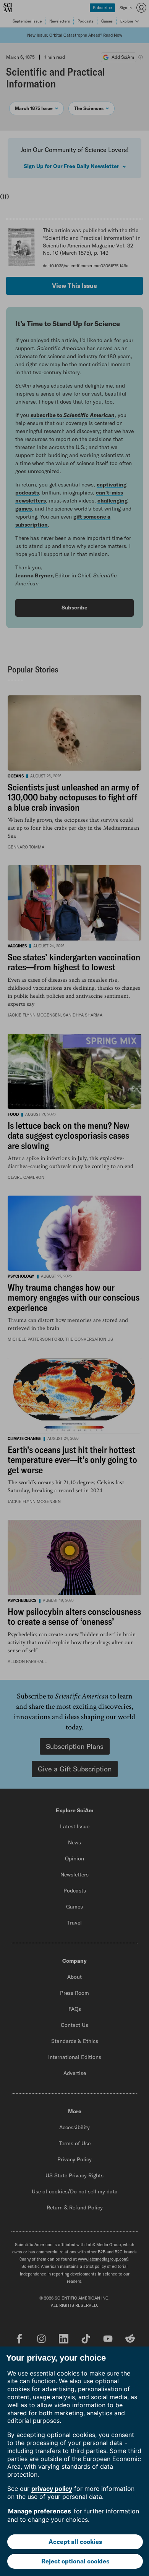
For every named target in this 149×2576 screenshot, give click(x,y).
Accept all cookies (75, 2542)
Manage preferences (40, 2511)
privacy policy (52, 2489)
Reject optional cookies (75, 2561)
